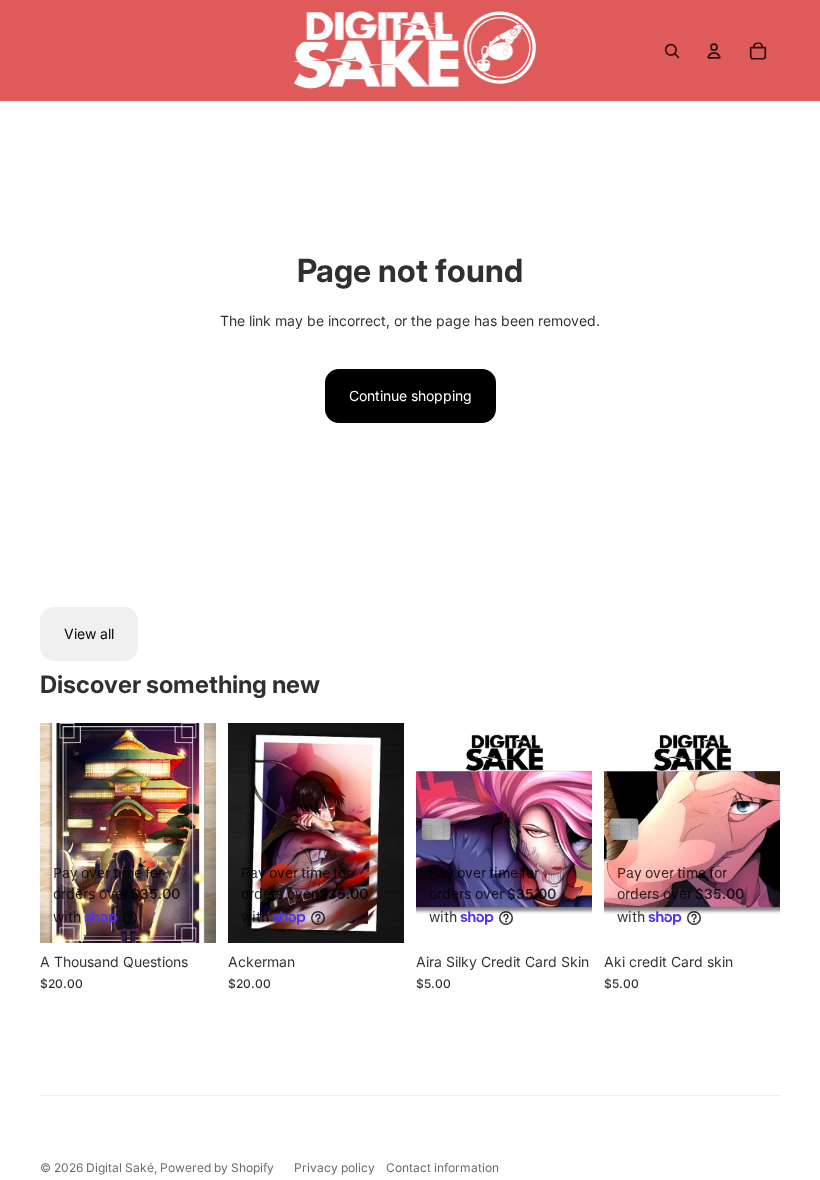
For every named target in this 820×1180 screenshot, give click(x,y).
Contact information (442, 1167)
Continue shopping (410, 395)
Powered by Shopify (217, 1167)
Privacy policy (334, 1167)
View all (89, 633)
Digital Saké (120, 1167)
